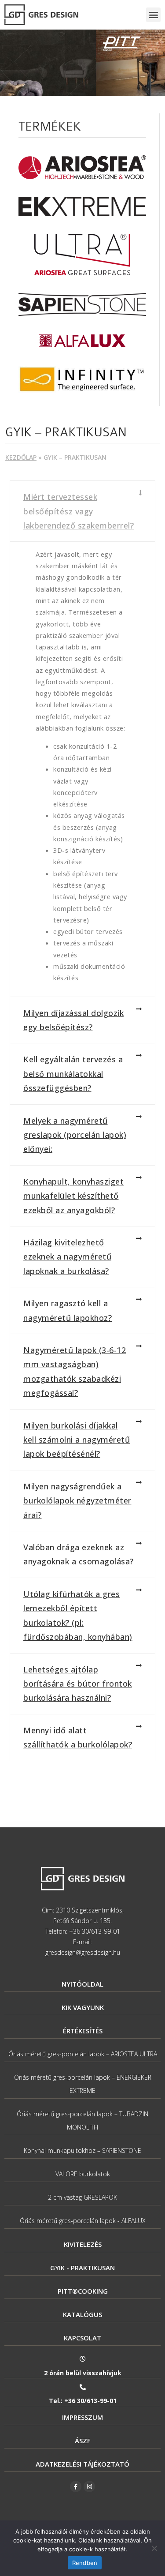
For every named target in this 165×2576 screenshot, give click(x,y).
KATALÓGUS (82, 2314)
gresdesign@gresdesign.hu (83, 1952)
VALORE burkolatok (83, 2174)
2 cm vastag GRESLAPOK (82, 2197)
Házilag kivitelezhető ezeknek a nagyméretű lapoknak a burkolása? (67, 1257)
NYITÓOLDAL (82, 1984)
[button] (153, 15)
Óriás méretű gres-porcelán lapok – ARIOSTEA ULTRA (83, 2054)
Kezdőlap (21, 457)
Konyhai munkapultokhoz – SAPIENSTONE (82, 2150)
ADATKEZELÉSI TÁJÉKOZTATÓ (82, 2464)
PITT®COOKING (83, 2291)
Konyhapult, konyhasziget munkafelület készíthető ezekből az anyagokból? (73, 1196)
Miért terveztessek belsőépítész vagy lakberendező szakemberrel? (79, 511)
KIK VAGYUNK (83, 2007)
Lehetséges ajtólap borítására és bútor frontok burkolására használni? (78, 1684)
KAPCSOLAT (82, 2338)
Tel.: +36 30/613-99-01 (83, 2401)
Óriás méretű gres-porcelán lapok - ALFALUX (83, 2221)
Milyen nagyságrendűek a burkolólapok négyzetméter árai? (77, 1501)
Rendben (85, 2563)
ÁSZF (83, 2441)
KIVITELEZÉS (83, 2244)
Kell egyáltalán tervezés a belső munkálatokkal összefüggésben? (73, 1074)
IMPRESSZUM (82, 2417)
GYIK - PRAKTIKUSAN (82, 2268)
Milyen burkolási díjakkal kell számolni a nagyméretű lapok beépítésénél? (77, 1440)
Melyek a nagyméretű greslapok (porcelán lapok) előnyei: (75, 1135)
